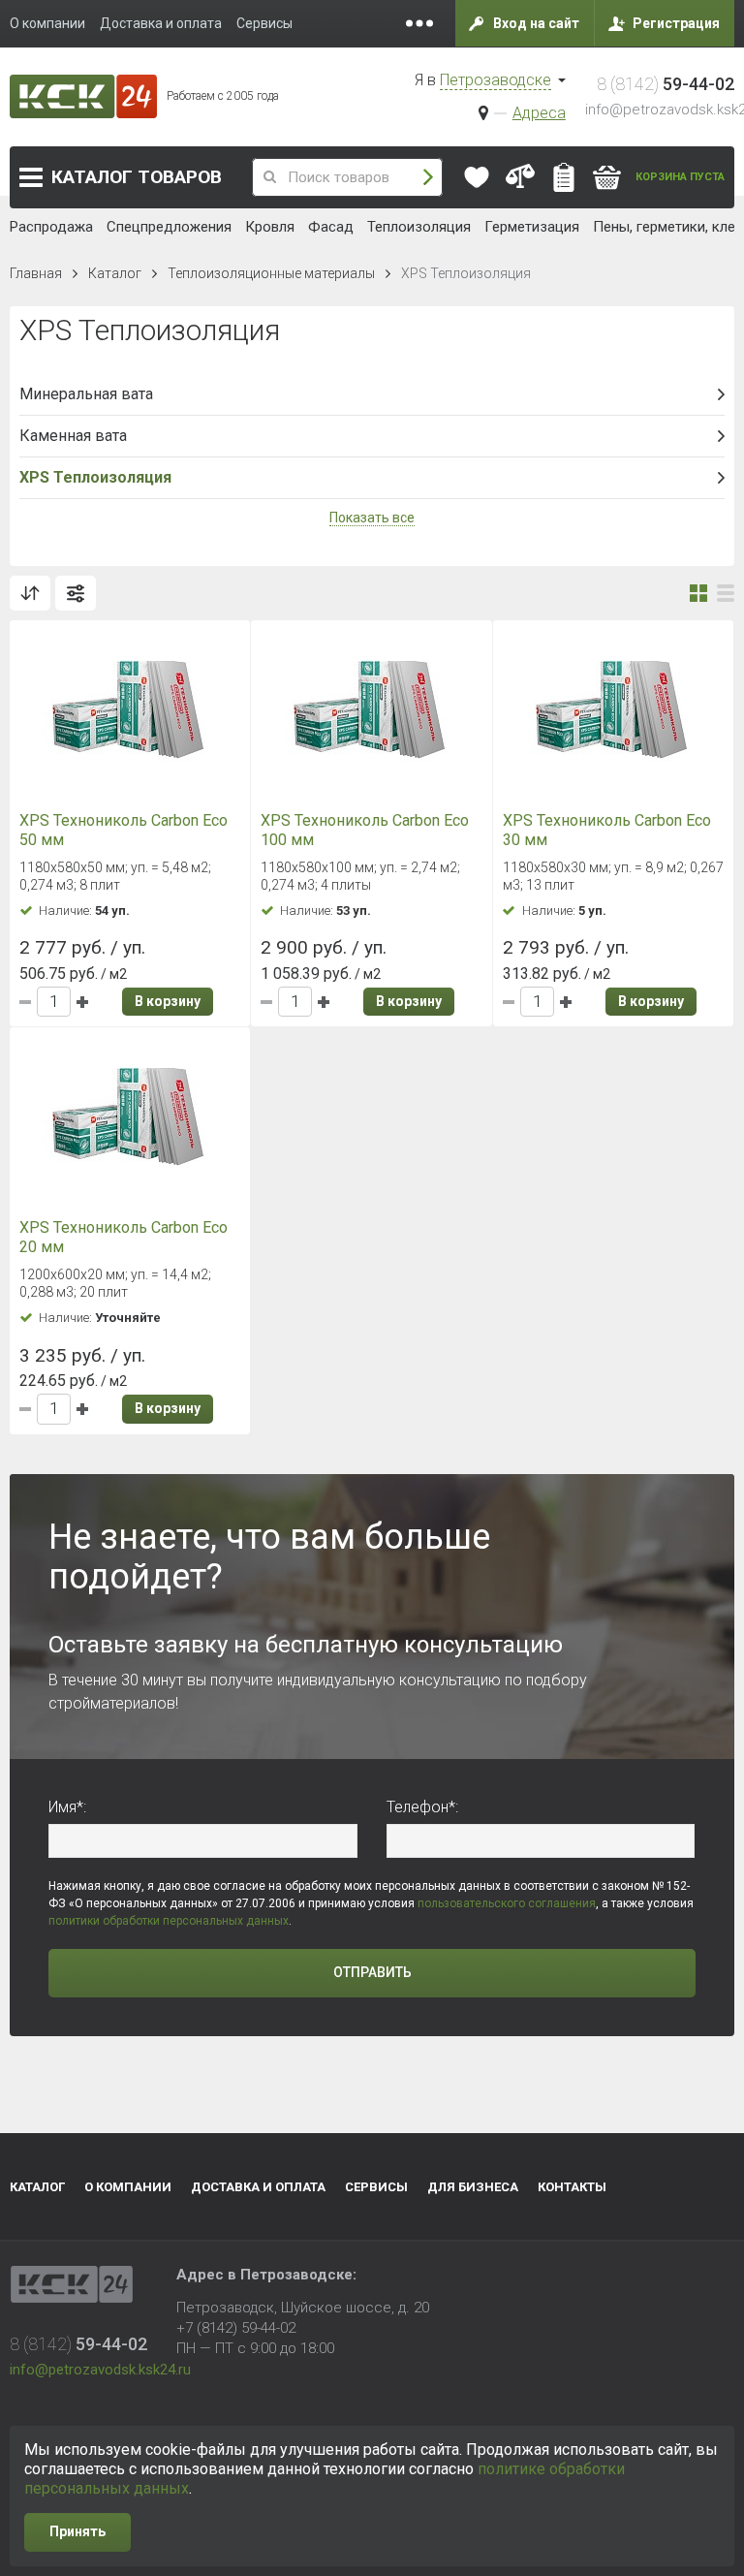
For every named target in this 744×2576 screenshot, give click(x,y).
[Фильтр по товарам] (76, 593)
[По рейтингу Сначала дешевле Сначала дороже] (30, 593)
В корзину (168, 1001)
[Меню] (419, 23)
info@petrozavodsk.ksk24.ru (100, 2370)
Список (726, 593)
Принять (77, 2531)
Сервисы (376, 2187)
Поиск (428, 178)
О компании (128, 2187)
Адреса (539, 113)
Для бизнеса (473, 2187)
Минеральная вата (86, 394)
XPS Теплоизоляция (95, 477)
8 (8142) (666, 84)
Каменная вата (73, 436)
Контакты (572, 2187)
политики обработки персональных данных (169, 1921)
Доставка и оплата (258, 2187)
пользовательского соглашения (507, 1903)
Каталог (137, 177)
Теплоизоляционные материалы (271, 273)
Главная (36, 273)
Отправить (372, 1972)
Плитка (698, 593)
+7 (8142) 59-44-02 (236, 2328)
